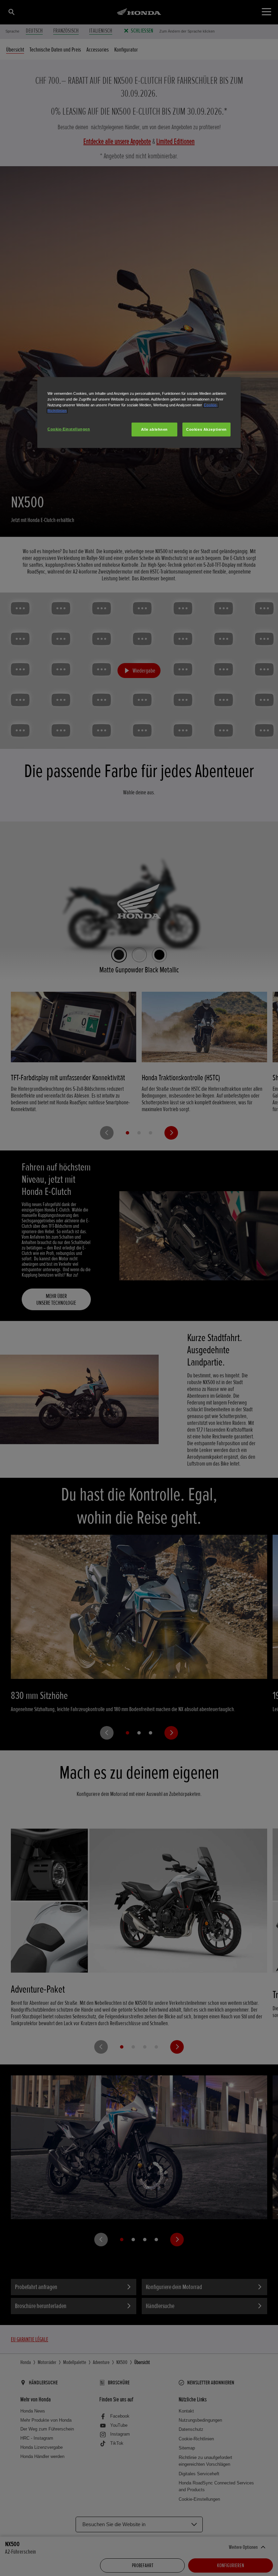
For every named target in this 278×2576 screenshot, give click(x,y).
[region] (139, 413)
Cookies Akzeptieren (206, 429)
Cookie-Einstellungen (69, 429)
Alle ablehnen (154, 429)
